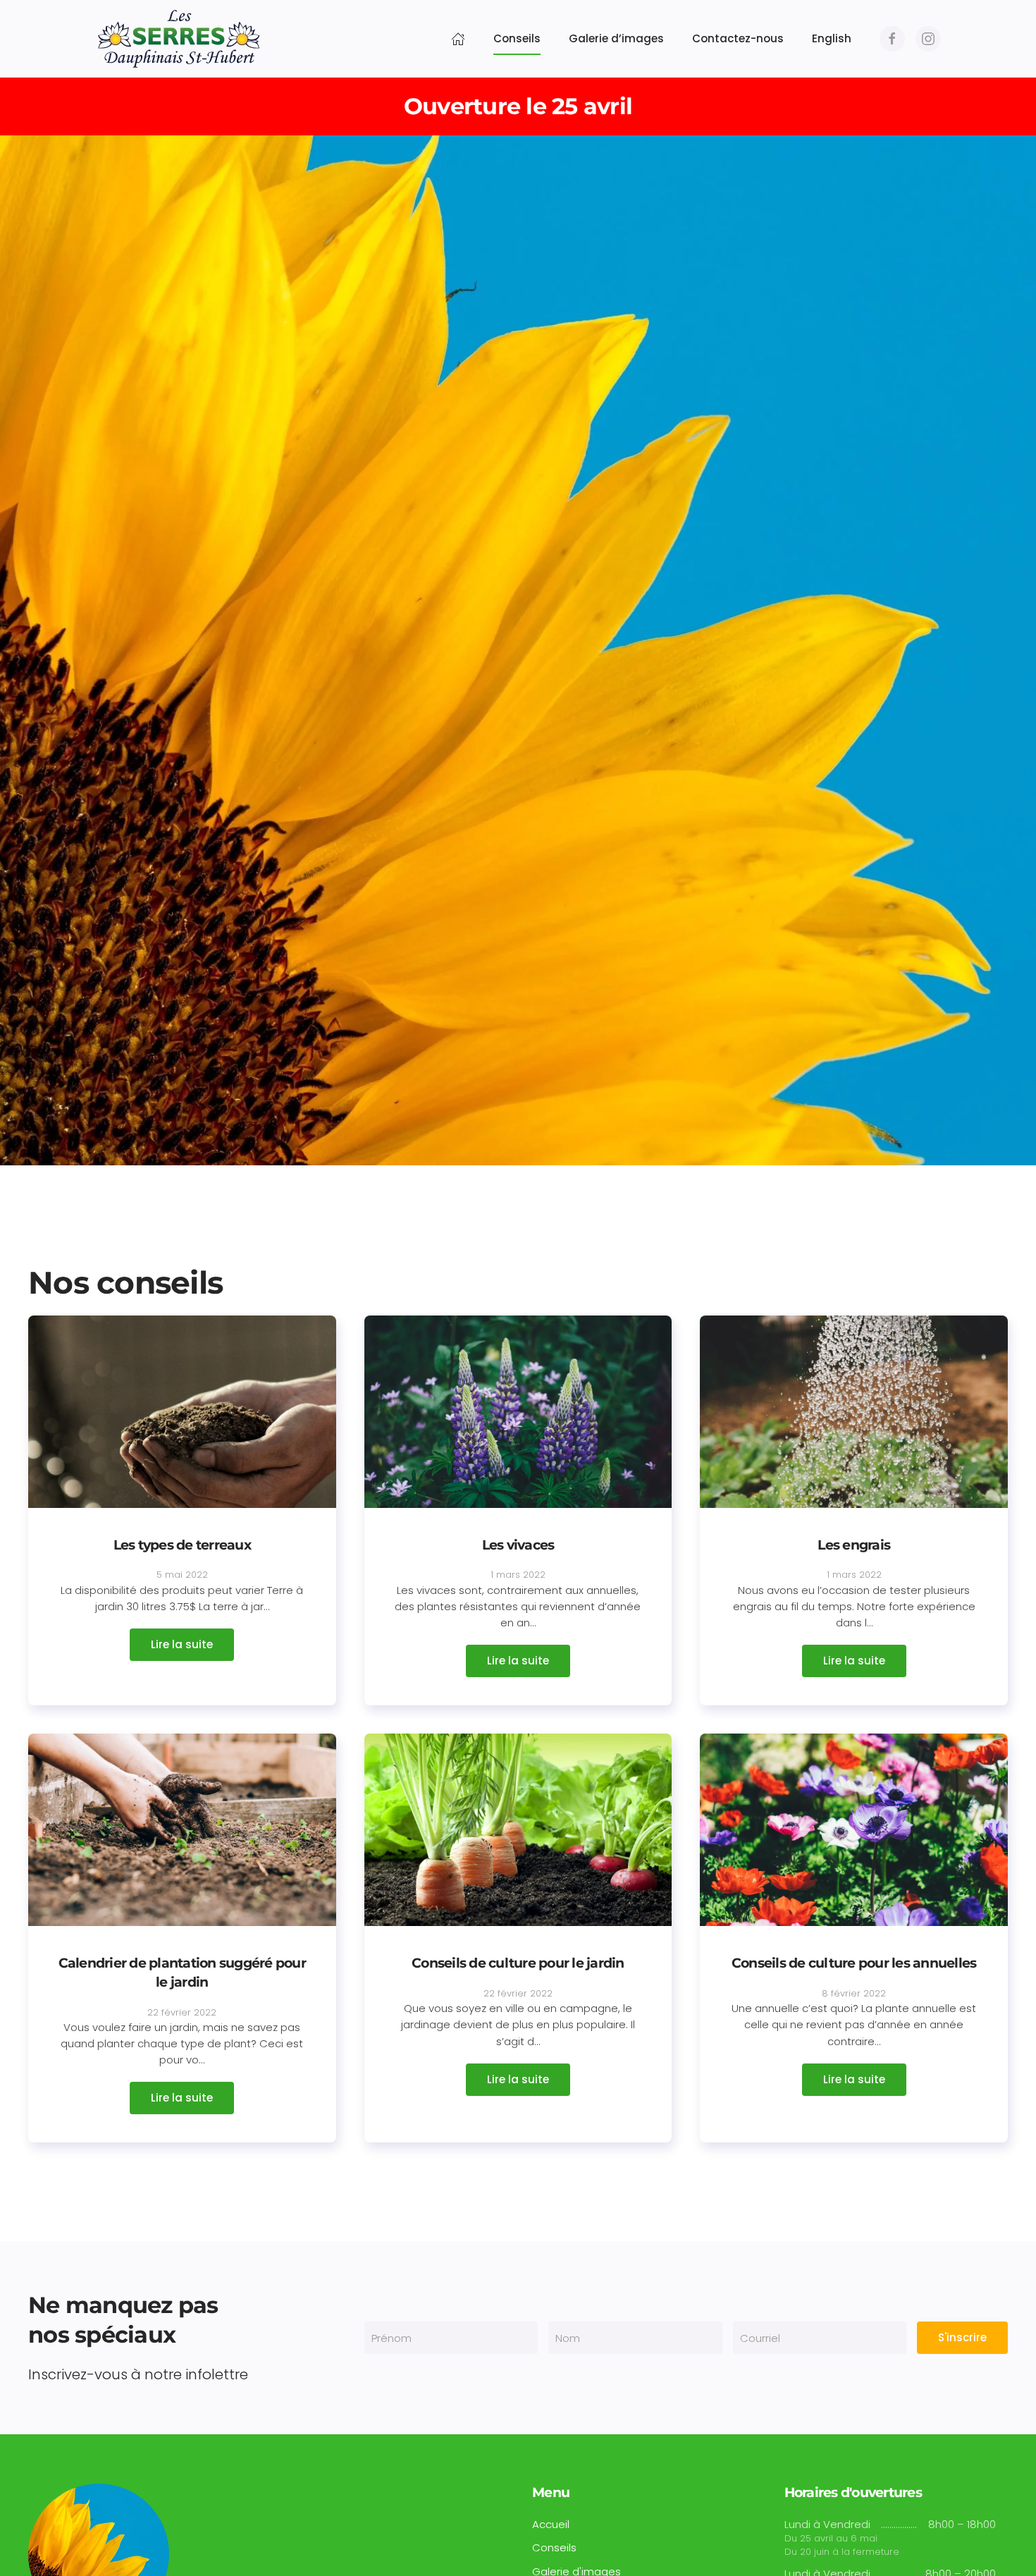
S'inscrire (962, 2337)
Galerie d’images (616, 38)
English (832, 38)
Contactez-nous (738, 38)
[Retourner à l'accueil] (179, 39)
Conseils (517, 38)
